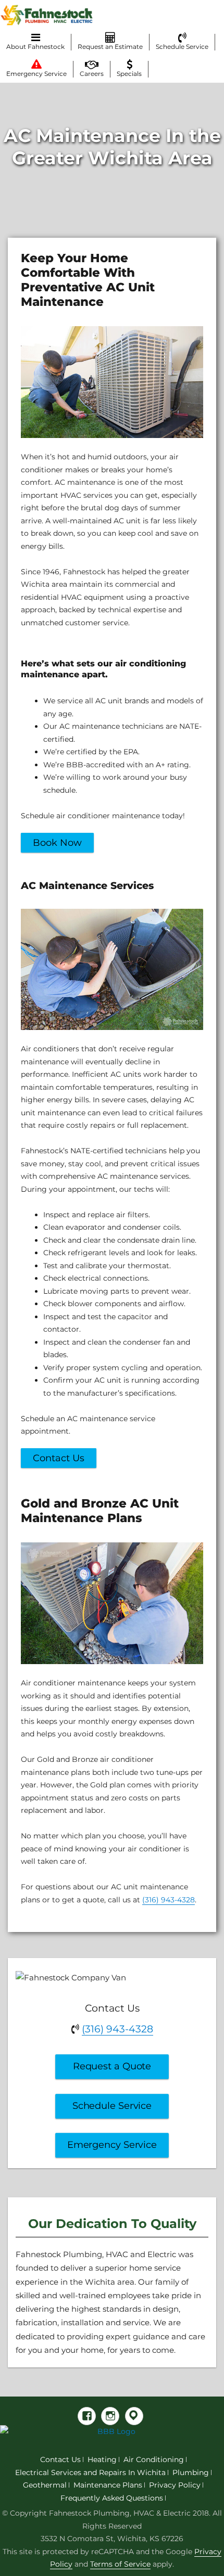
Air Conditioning (154, 2459)
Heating (102, 2459)
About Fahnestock (35, 47)
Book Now (57, 843)
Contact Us (59, 1458)
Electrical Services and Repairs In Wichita (90, 2472)
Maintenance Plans (108, 2485)
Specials (129, 74)
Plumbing (191, 2472)
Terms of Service (120, 2564)
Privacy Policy (175, 2485)
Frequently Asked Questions (112, 2498)
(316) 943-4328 (169, 1900)
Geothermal (45, 2485)
